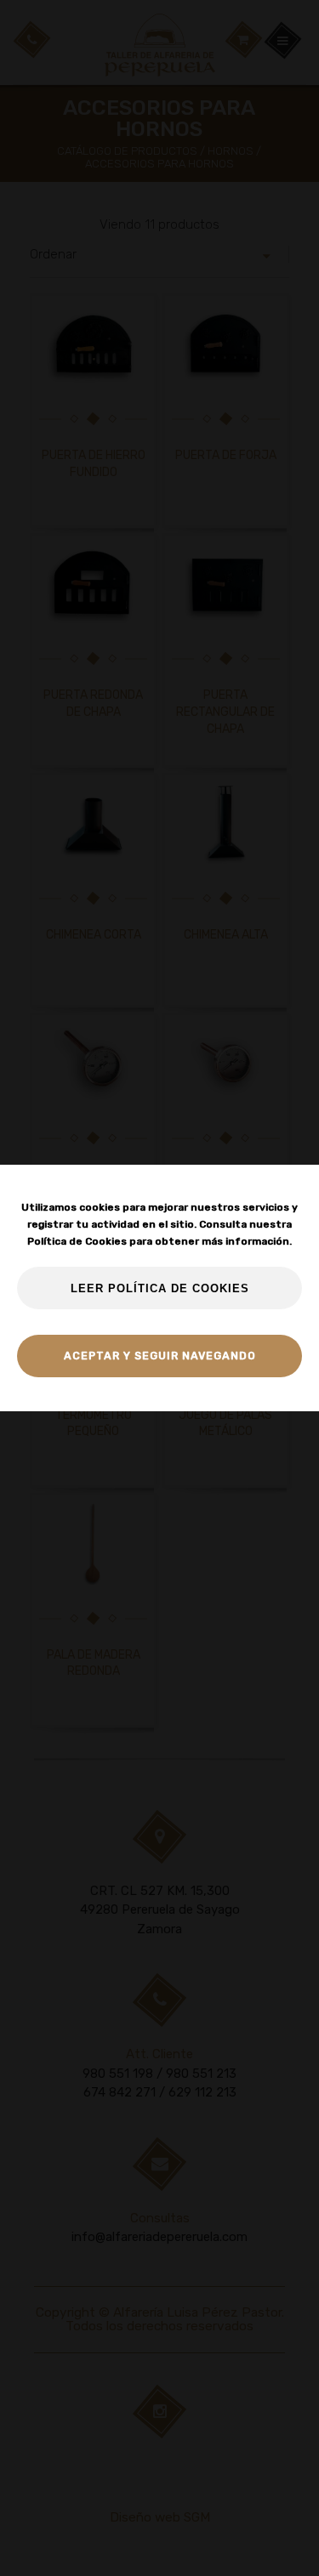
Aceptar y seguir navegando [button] (160, 1356)
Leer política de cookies (160, 1289)
